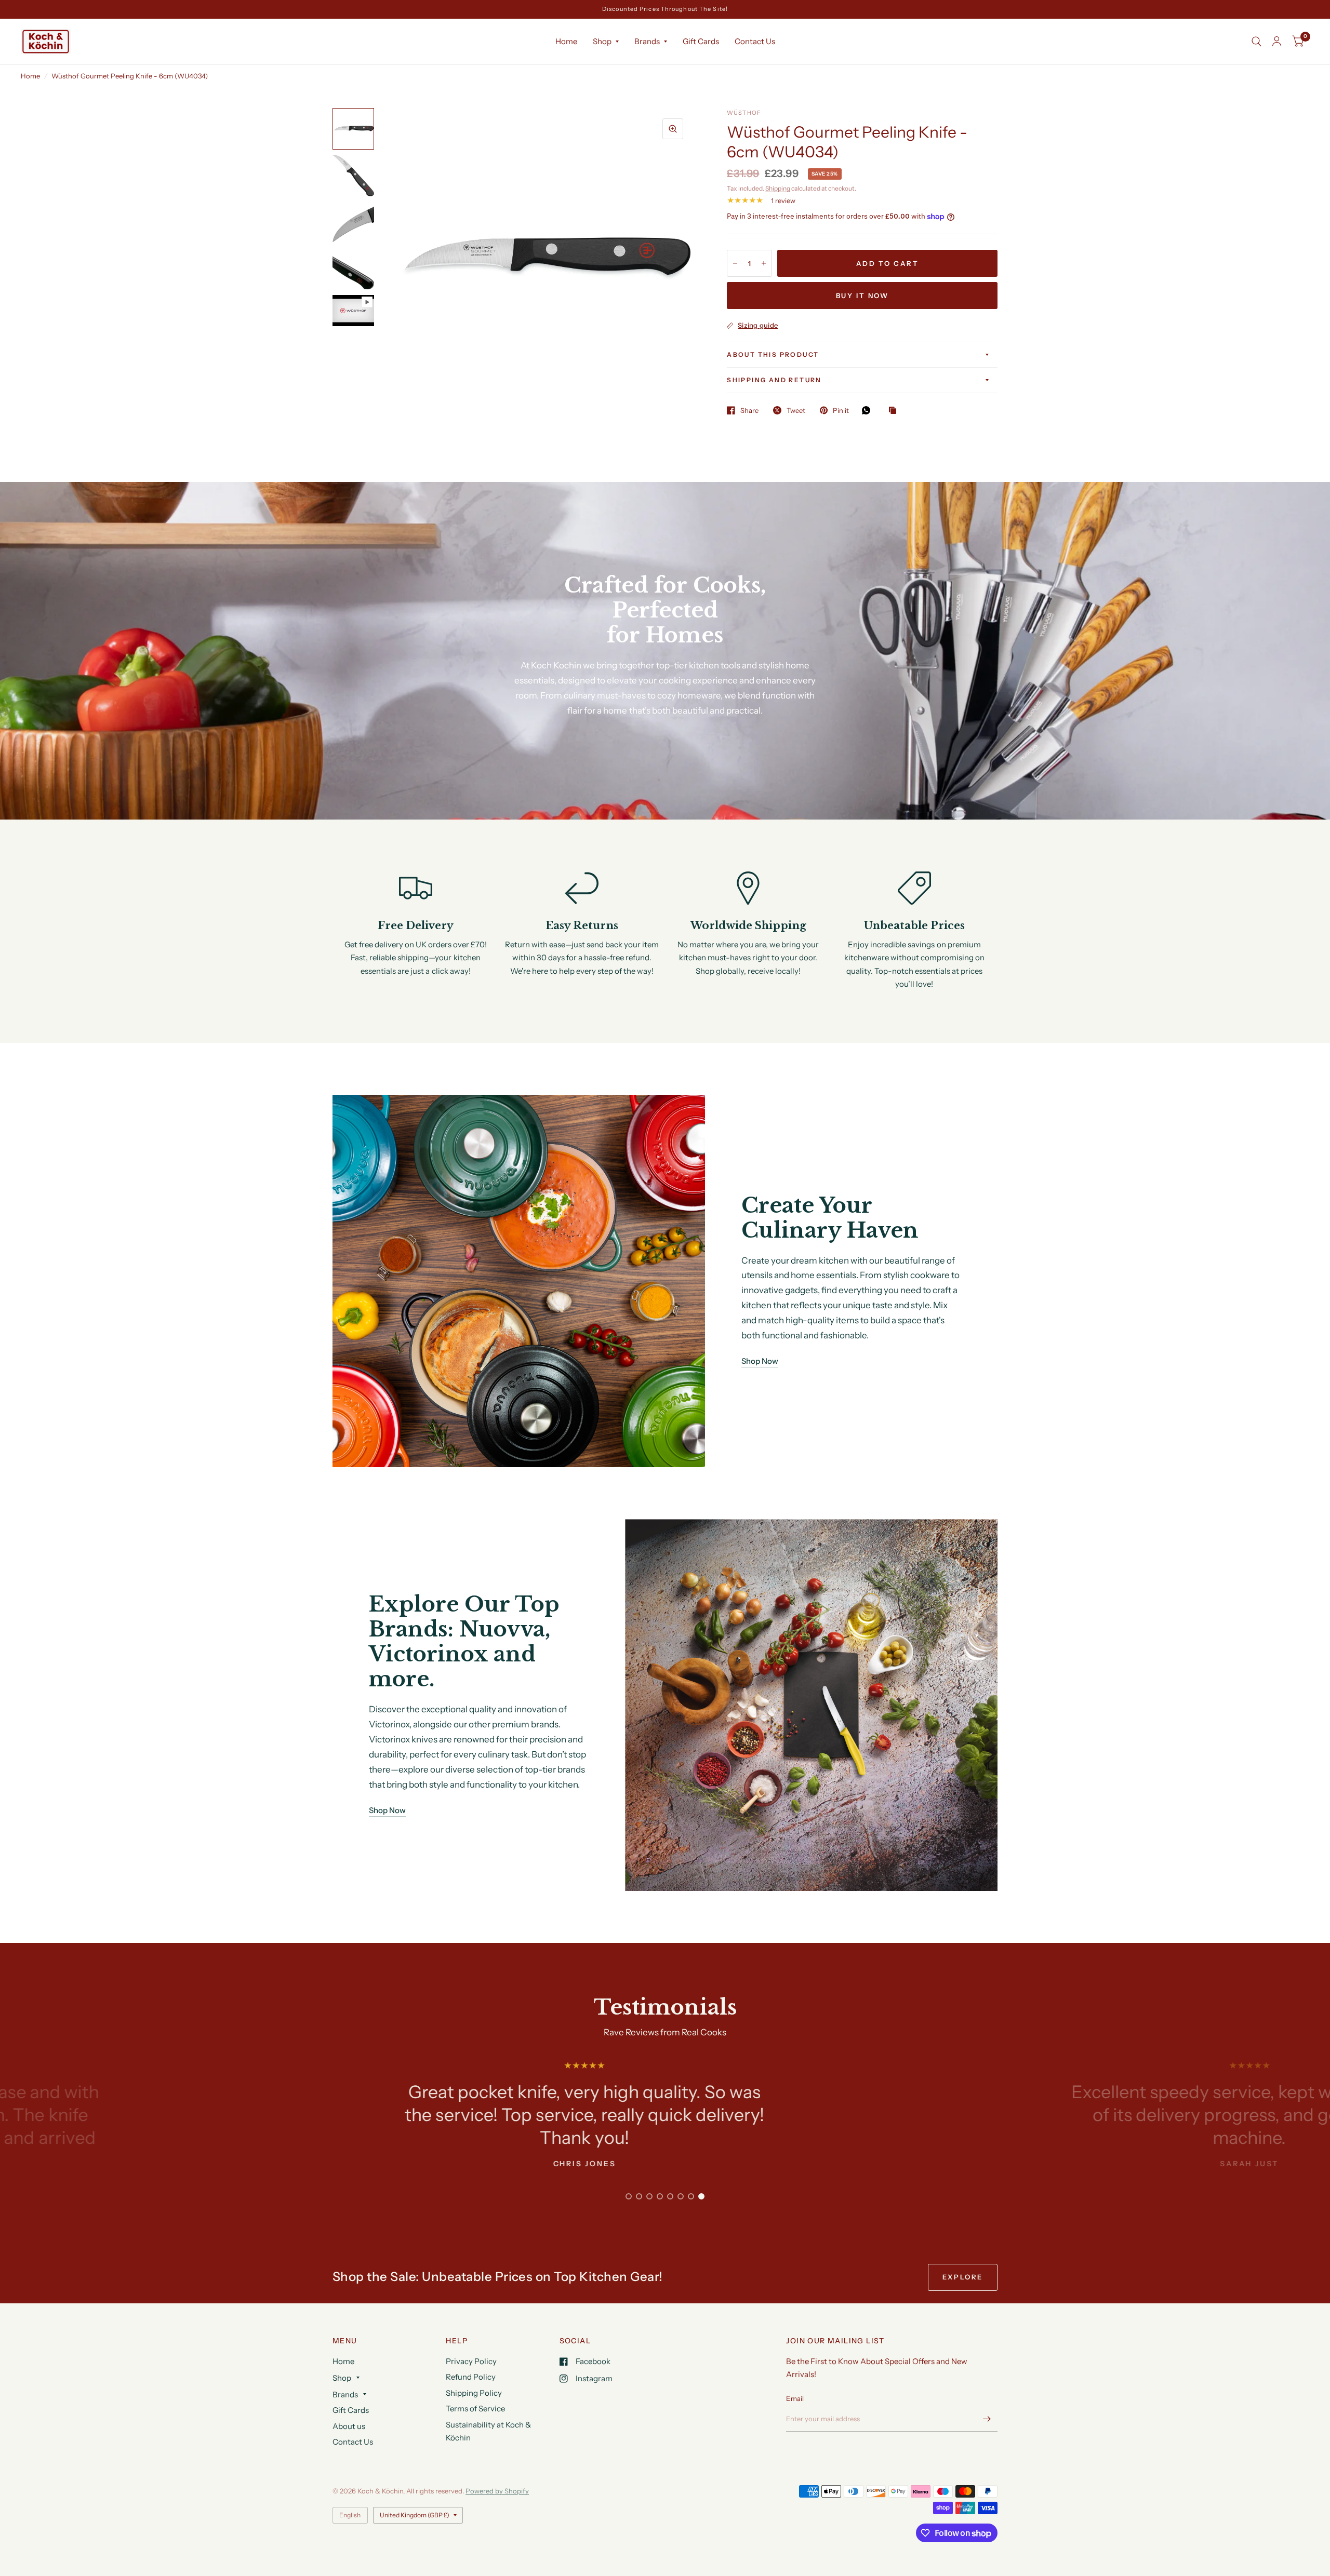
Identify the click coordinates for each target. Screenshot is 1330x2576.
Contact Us (755, 41)
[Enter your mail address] (987, 2419)
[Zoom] (673, 129)
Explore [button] (963, 2277)
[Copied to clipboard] (895, 411)
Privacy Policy (471, 2361)
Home (566, 41)
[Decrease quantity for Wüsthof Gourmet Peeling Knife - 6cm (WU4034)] (735, 263)
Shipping (778, 188)
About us (349, 2426)
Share (749, 410)
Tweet (796, 410)
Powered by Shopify (497, 2491)
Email (795, 2398)
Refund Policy (471, 2377)
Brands (647, 41)
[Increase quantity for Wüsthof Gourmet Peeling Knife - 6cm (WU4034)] (764, 263)
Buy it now (862, 296)
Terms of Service (475, 2409)
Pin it (841, 410)
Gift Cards (701, 41)
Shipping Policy (474, 2393)
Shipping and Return (774, 380)
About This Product (773, 354)
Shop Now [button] (760, 1361)
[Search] (1256, 42)
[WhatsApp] (869, 410)
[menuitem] (566, 42)
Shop (602, 41)
